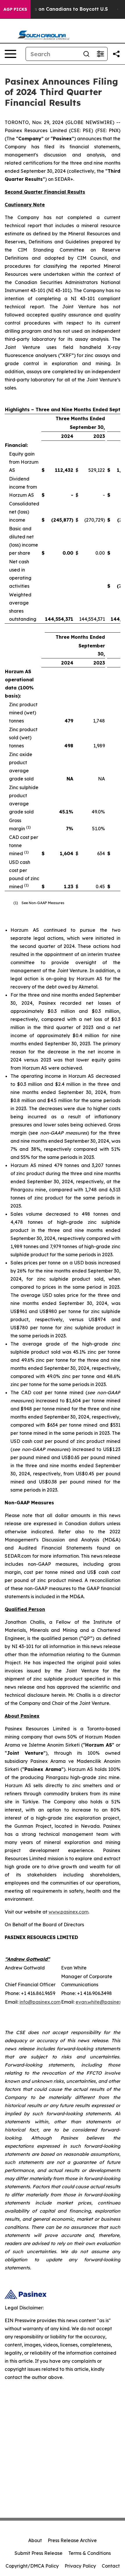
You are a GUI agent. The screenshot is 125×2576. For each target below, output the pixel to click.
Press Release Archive (72, 2540)
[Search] (86, 54)
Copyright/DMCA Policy (32, 2566)
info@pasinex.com (40, 2002)
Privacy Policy (80, 2566)
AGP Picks (15, 9)
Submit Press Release (39, 2553)
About (35, 2540)
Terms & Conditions (90, 2553)
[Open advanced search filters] (100, 54)
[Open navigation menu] (10, 54)
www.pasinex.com (68, 1912)
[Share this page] (116, 54)
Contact (111, 2566)
